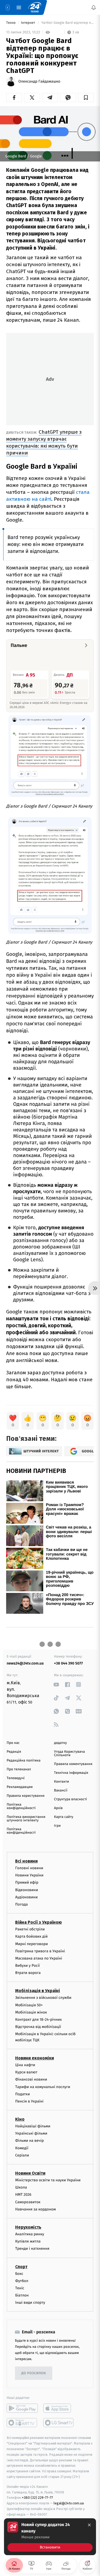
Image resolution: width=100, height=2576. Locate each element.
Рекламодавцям (20, 1787)
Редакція (14, 1752)
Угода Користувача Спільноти (70, 1753)
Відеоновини (27, 1890)
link (56, 1684)
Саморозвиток (28, 2202)
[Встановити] (50, 2537)
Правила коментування (73, 1764)
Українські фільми (31, 2133)
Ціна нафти (25, 2065)
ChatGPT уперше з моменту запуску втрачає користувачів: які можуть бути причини (44, 442)
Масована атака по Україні (39, 1958)
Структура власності (71, 1799)
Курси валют (26, 2072)
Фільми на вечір (29, 2141)
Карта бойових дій (31, 1936)
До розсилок (34, 2373)
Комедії (22, 2148)
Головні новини (29, 1868)
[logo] (35, 7)
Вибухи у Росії (27, 1966)
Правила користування (26, 1796)
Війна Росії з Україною (39, 1922)
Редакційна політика (24, 1761)
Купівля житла (28, 2241)
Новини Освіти (30, 2173)
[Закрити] (89, 2525)
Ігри (57, 1826)
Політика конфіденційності (21, 1806)
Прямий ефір (27, 1882)
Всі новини (26, 1861)
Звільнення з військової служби (43, 1998)
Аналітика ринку (30, 2234)
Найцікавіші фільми (33, 2126)
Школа (21, 2187)
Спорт (21, 2266)
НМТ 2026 (23, 2195)
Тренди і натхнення (32, 2249)
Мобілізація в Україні (38, 1991)
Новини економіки (35, 2058)
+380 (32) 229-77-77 (37, 2498)
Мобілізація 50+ (29, 2005)
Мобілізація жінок (31, 2012)
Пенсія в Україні (29, 2101)
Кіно (20, 2119)
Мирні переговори (31, 1944)
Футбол (22, 2281)
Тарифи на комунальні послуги (43, 2087)
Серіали (22, 2155)
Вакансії (61, 1791)
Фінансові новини (31, 2079)
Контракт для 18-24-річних (38, 2020)
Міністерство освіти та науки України (48, 2180)
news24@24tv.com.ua (25, 1663)
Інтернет (29, 23)
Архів (58, 1808)
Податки (23, 2094)
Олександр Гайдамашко (39, 82)
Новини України (29, 1875)
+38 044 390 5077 (69, 1663)
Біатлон (22, 2295)
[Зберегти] (86, 98)
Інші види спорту (30, 2303)
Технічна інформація (71, 1773)
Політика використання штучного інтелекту (26, 1819)
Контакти (62, 1782)
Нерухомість (28, 2227)
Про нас (13, 1743)
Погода (21, 1904)
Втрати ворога (28, 1973)
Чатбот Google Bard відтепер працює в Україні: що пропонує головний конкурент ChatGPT (67, 23)
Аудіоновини (26, 1897)
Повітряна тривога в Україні (40, 1951)
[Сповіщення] (94, 7)
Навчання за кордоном (35, 2209)
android (22, 2408)
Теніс (20, 2288)
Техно (11, 23)
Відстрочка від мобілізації (38, 2027)
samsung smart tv (59, 2423)
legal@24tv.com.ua (69, 2503)
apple (59, 2408)
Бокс (19, 2273)
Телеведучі (16, 1778)
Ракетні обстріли (30, 1929)
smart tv (22, 2423)
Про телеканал (19, 1769)
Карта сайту (64, 1817)
